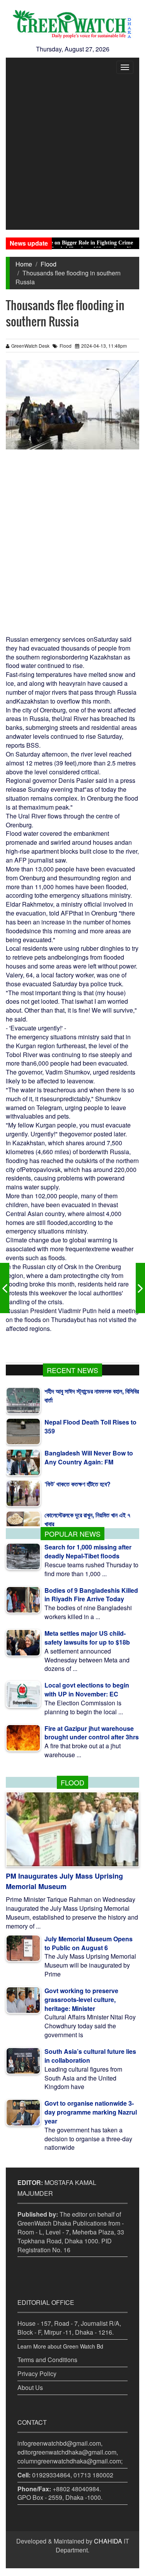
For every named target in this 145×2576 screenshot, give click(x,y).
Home (24, 264)
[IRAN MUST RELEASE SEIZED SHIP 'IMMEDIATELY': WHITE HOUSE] (5, 1288)
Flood (49, 264)
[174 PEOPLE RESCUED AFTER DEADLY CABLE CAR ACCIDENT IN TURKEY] (140, 1288)
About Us (30, 2387)
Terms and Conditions (47, 2360)
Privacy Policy (37, 2374)
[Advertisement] (72, 153)
